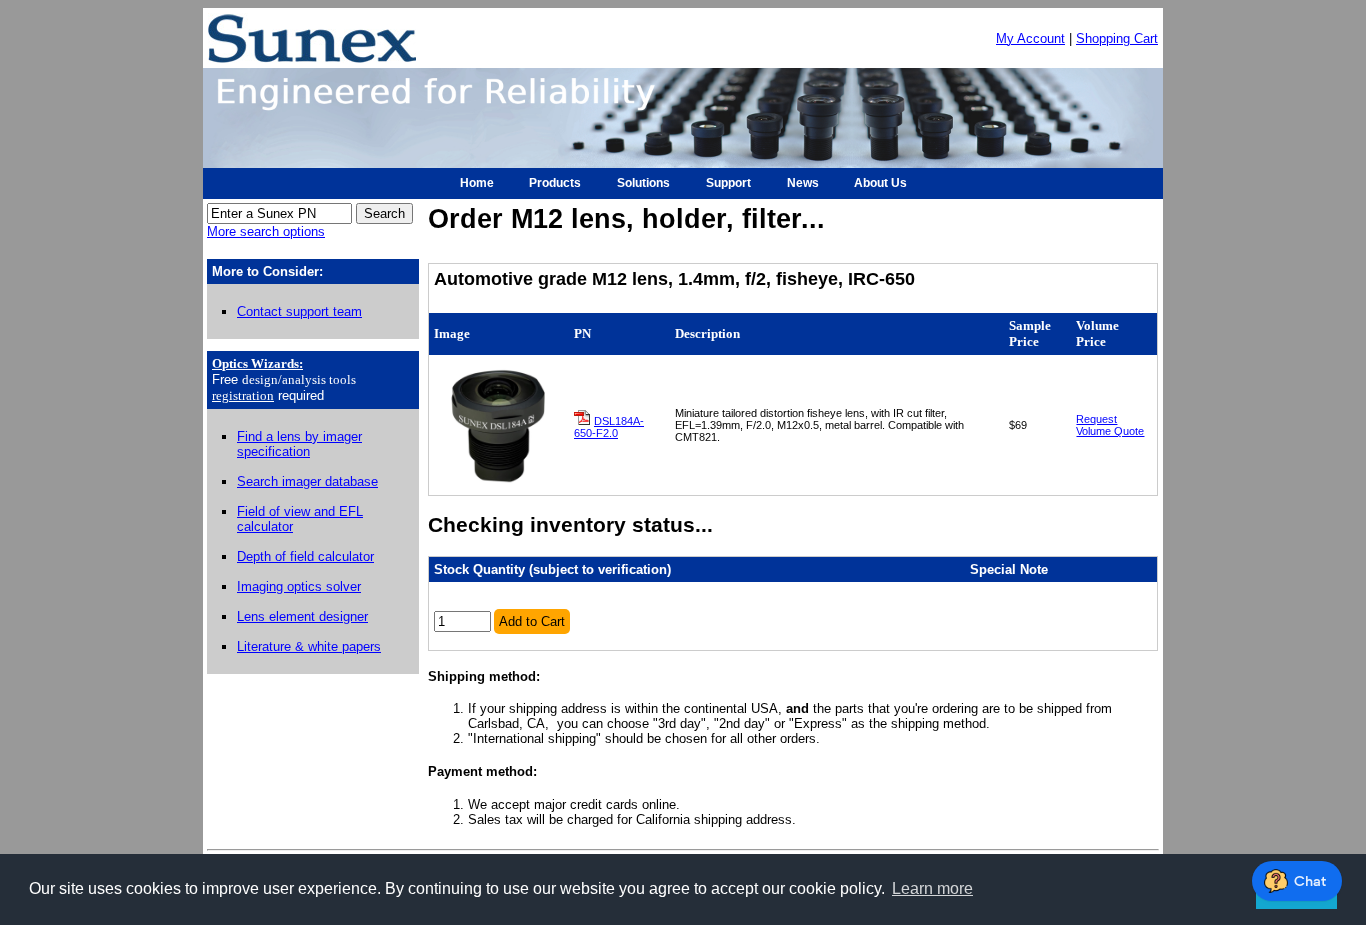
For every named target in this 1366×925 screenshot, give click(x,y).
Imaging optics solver (299, 586)
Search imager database (307, 481)
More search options (266, 231)
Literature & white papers (309, 646)
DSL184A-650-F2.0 (609, 427)
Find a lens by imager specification (299, 444)
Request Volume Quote (1110, 425)
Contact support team (299, 311)
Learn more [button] (932, 888)
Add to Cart (532, 621)
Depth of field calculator (305, 556)
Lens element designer (302, 616)
